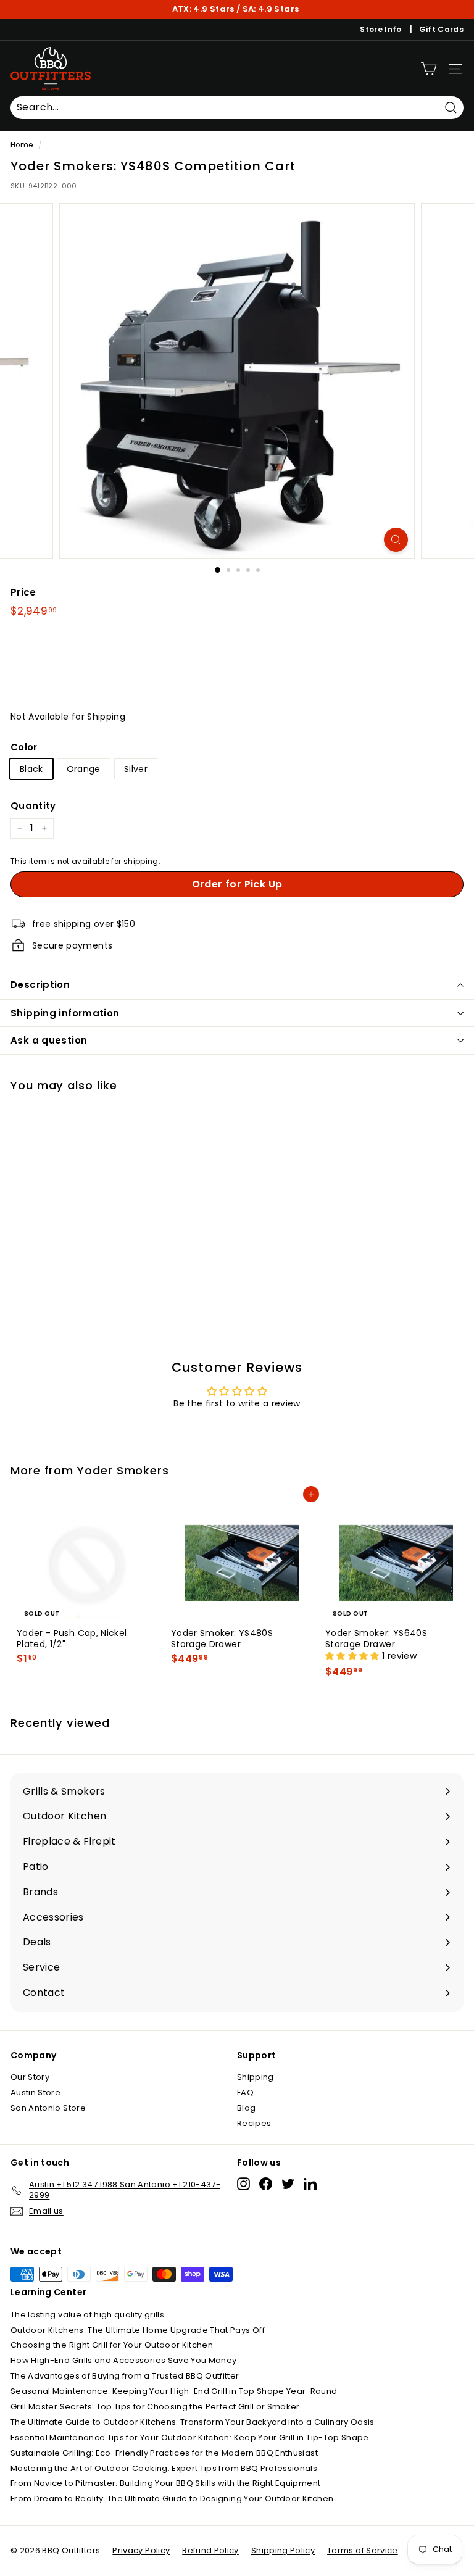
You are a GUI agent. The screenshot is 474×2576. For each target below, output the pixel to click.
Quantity (33, 806)
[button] (354, 1656)
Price (23, 592)
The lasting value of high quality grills (87, 2315)
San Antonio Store (48, 2108)
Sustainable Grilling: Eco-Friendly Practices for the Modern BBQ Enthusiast (164, 2453)
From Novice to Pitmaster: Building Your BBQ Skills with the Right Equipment (165, 2483)
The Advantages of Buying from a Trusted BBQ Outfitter (125, 2376)
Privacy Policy (141, 2550)
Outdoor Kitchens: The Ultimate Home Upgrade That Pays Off (138, 2330)
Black (31, 769)
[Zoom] (396, 540)
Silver (136, 769)
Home (22, 145)
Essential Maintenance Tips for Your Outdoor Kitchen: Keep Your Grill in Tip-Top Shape (190, 2437)
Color (24, 747)
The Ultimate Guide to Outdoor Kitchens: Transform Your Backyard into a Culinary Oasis (193, 2422)
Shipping (256, 2077)
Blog (246, 2108)
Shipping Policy (283, 2550)
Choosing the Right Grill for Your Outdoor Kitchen (112, 2345)
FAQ (245, 2092)
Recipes (254, 2123)
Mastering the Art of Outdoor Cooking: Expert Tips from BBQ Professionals (164, 2468)
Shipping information (65, 1013)
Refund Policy (210, 2550)
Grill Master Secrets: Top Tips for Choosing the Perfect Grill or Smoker (155, 2407)
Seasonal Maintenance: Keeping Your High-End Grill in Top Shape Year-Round (174, 2391)
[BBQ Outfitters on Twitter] (288, 2184)
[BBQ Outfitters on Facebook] (266, 2184)
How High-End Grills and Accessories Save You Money (124, 2360)
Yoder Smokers (123, 1470)
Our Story (30, 2077)
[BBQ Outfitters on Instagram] (243, 2184)
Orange (84, 769)
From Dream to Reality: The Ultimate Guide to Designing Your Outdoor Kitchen (172, 2499)
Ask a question (49, 1040)
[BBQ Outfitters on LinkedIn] (310, 2184)
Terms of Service (363, 2550)
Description (40, 985)
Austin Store (35, 2092)
